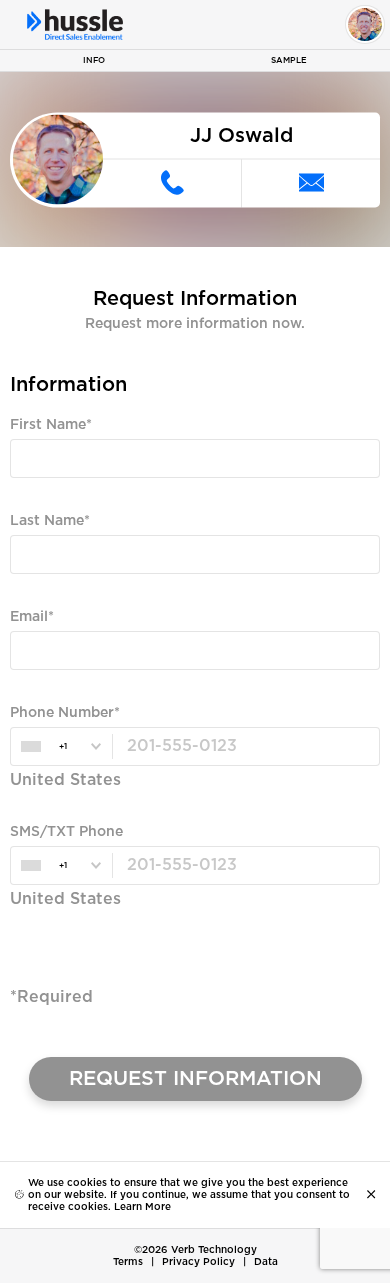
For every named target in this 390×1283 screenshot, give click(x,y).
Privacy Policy (198, 1262)
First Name (48, 425)
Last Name (47, 521)
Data (266, 1262)
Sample (289, 60)
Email (29, 617)
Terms (128, 1262)
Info (94, 60)
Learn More (142, 1207)
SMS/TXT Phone (66, 832)
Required (37, 496)
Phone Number (62, 713)
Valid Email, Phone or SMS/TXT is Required (139, 688)
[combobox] (61, 746)
